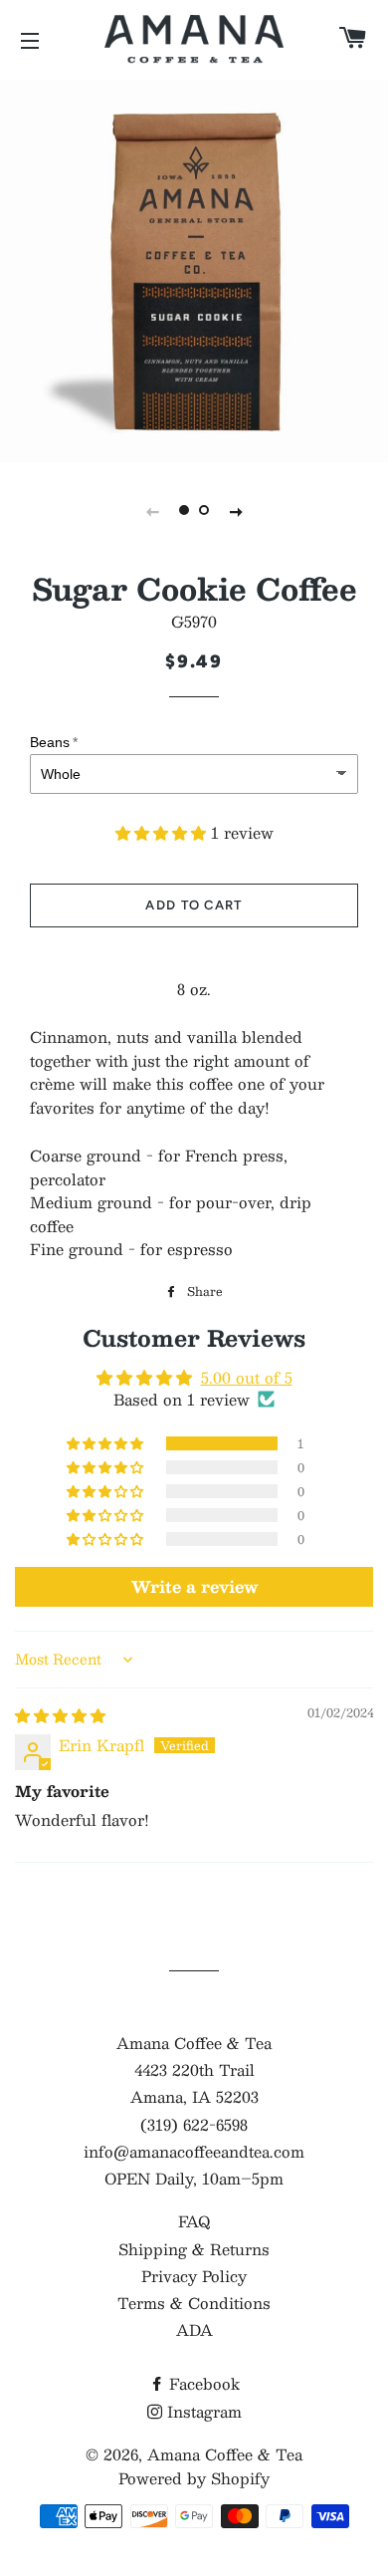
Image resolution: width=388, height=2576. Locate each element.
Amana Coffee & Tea (225, 2454)
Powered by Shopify (194, 2478)
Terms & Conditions (194, 2303)
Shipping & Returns (194, 2249)
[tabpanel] (194, 269)
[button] (163, 832)
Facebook (202, 2383)
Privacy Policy (194, 2276)
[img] (60, 1715)
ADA (194, 2329)
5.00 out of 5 (247, 1377)
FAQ (194, 2221)
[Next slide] (236, 510)
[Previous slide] (152, 510)
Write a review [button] (194, 1586)
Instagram (202, 2411)
